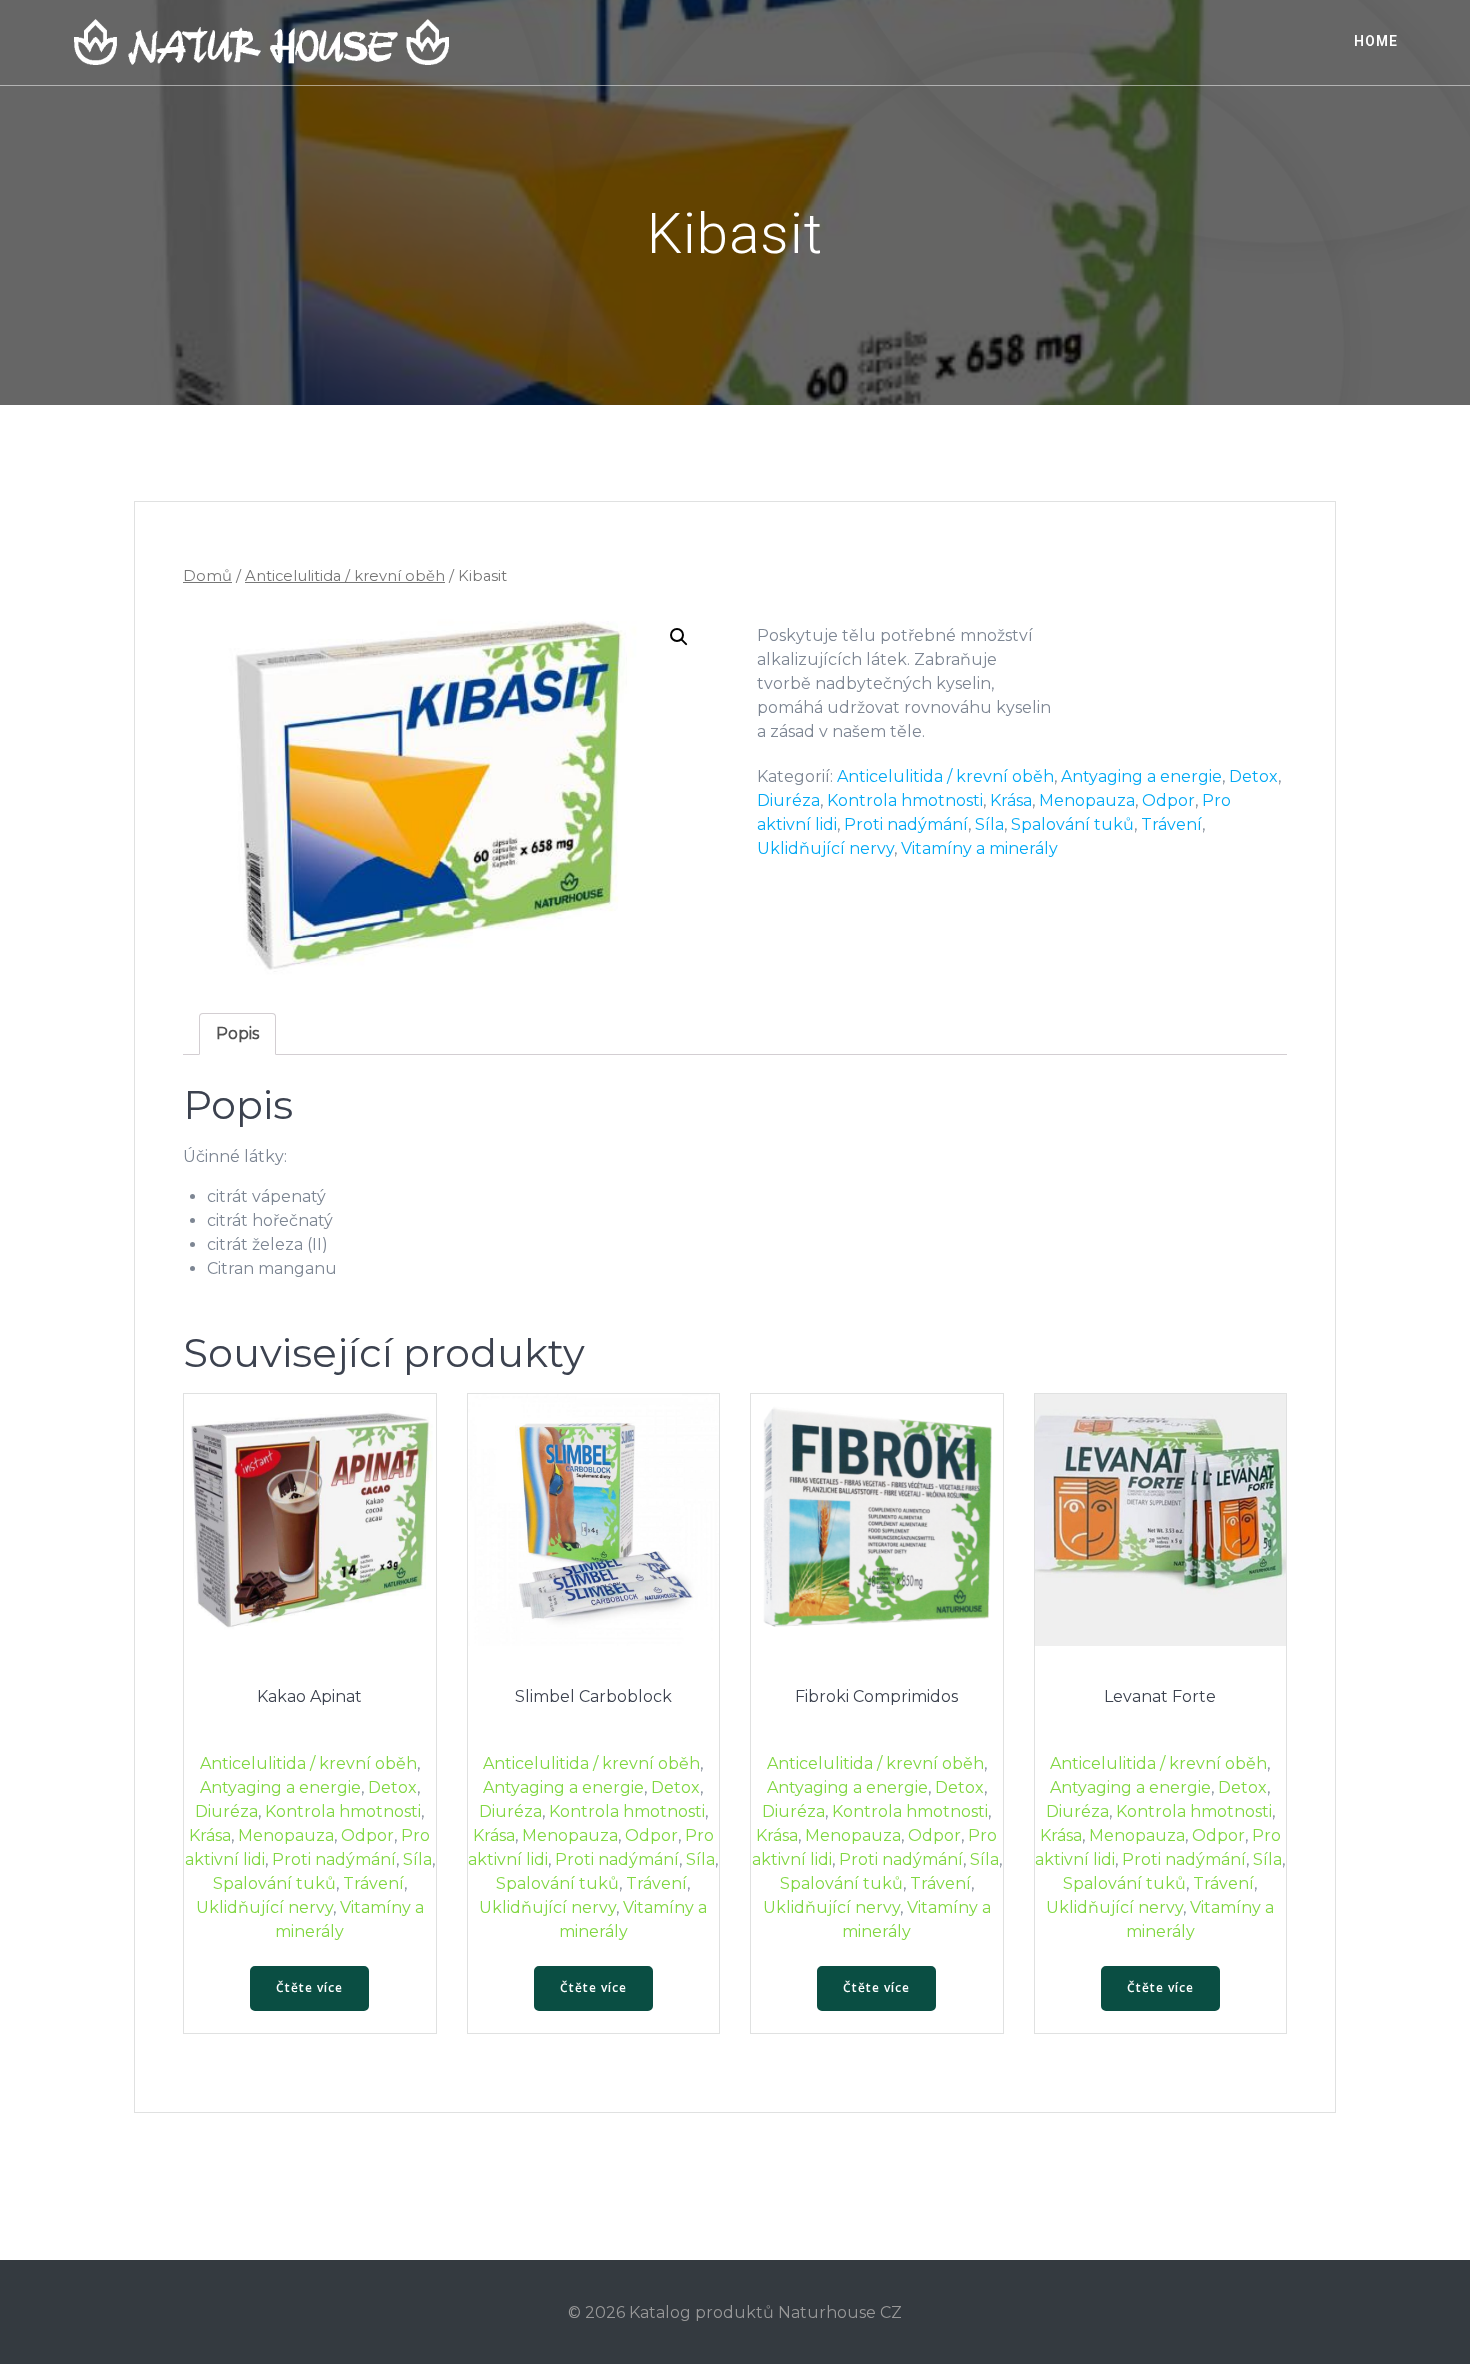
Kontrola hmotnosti (905, 800)
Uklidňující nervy (825, 848)
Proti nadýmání (906, 824)
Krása (1011, 800)
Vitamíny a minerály (979, 848)
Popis (237, 1033)
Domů (207, 576)
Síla (989, 824)
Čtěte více (309, 1987)
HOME (1376, 41)
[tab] (237, 1034)
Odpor (1168, 800)
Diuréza (788, 800)
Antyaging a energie (1141, 776)
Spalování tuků (1072, 824)
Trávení (1171, 824)
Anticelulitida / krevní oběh (345, 576)
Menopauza (1087, 800)
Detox (1253, 776)
